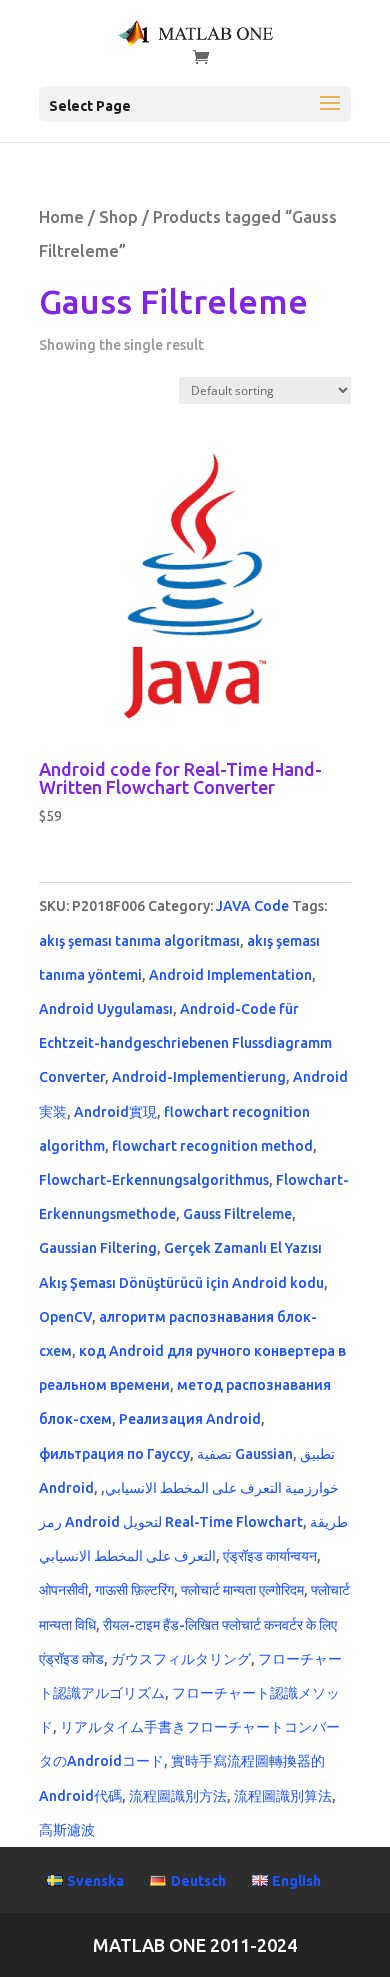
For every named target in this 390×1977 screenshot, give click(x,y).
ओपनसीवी (63, 1590)
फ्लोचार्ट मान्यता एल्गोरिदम (242, 1590)
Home (61, 217)
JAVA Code (252, 906)
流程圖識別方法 (178, 1796)
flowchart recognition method (212, 1146)
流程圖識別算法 (283, 1796)
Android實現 (115, 1112)
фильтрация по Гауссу (114, 1454)
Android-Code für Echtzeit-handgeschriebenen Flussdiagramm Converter (185, 1043)
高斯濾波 (67, 1830)
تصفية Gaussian (245, 1454)
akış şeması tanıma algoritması (139, 941)
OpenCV (65, 1317)
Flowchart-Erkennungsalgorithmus (154, 1180)
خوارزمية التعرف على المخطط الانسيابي (222, 1488)
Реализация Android (190, 1419)
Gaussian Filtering (98, 1248)
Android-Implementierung (199, 1077)
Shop (118, 217)
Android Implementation (230, 975)
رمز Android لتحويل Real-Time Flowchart (171, 1522)
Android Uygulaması (106, 1009)
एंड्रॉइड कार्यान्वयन (270, 1556)
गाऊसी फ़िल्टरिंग (134, 1590)
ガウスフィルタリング (181, 1659)
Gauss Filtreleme (237, 1214)
